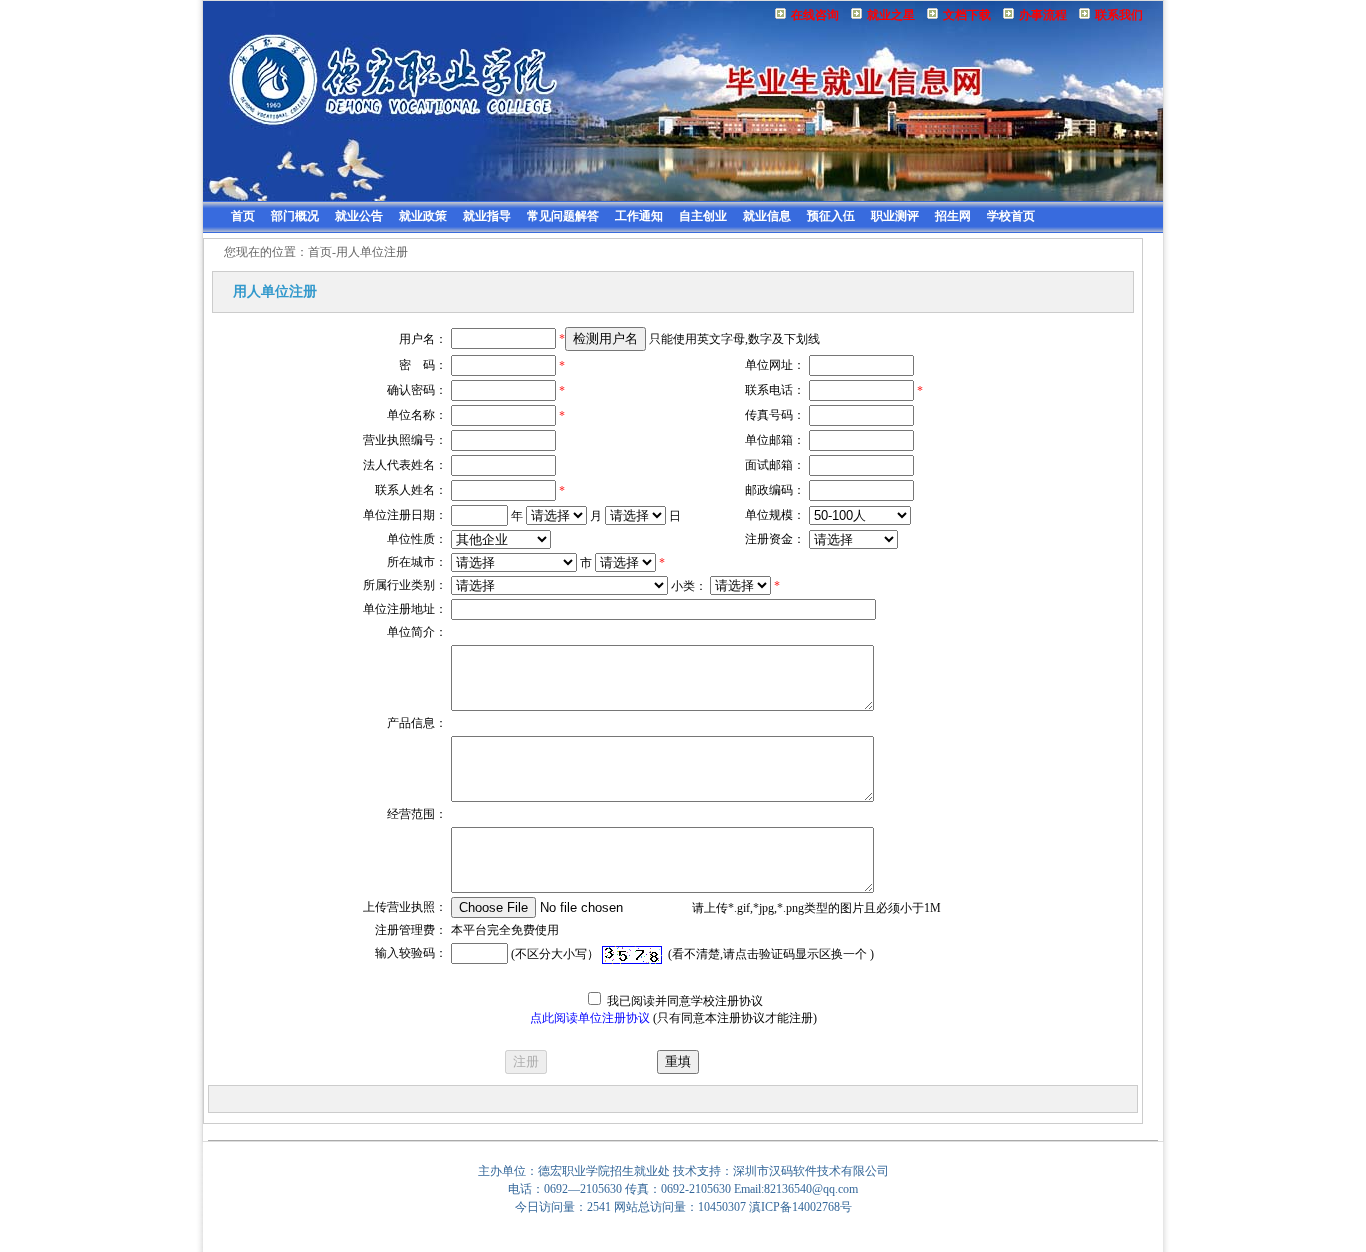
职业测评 (895, 216)
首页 (243, 216)
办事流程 (1043, 15)
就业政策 (423, 216)
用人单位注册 (372, 252)
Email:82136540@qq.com (796, 1189)
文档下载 (967, 15)
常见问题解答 (563, 216)
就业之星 (891, 15)
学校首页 (1011, 216)
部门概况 (295, 216)
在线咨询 (815, 15)
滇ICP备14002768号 (800, 1207)
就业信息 (767, 216)
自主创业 (703, 216)
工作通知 (639, 216)
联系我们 (1119, 15)
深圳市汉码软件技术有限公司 (811, 1171)
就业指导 (487, 216)
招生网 (953, 216)
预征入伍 (831, 216)
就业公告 (359, 216)
